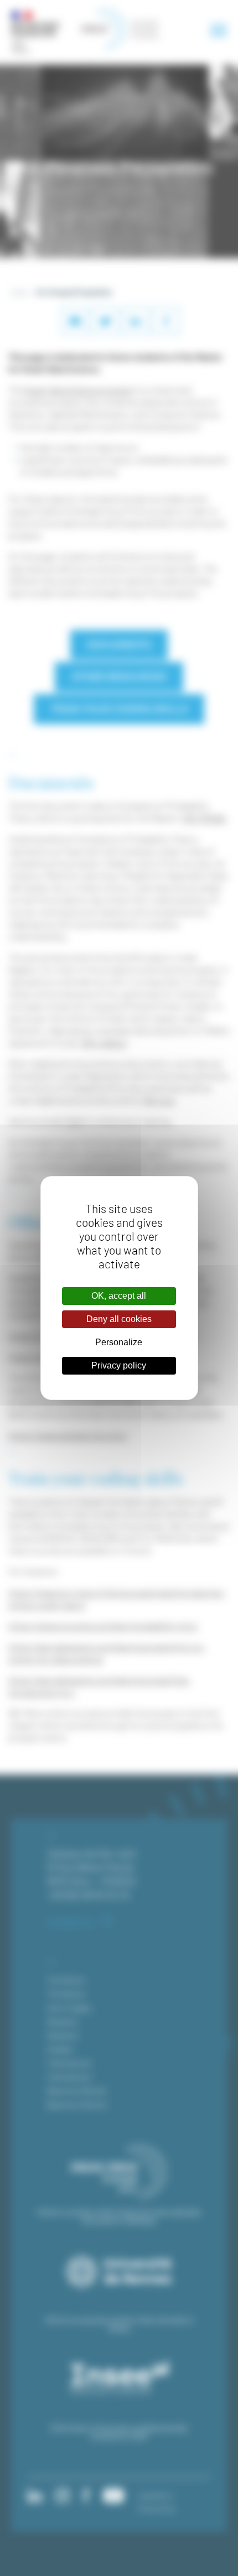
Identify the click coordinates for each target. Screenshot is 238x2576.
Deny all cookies (119, 1319)
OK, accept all (119, 1296)
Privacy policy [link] (119, 1365)
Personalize (119, 1342)
